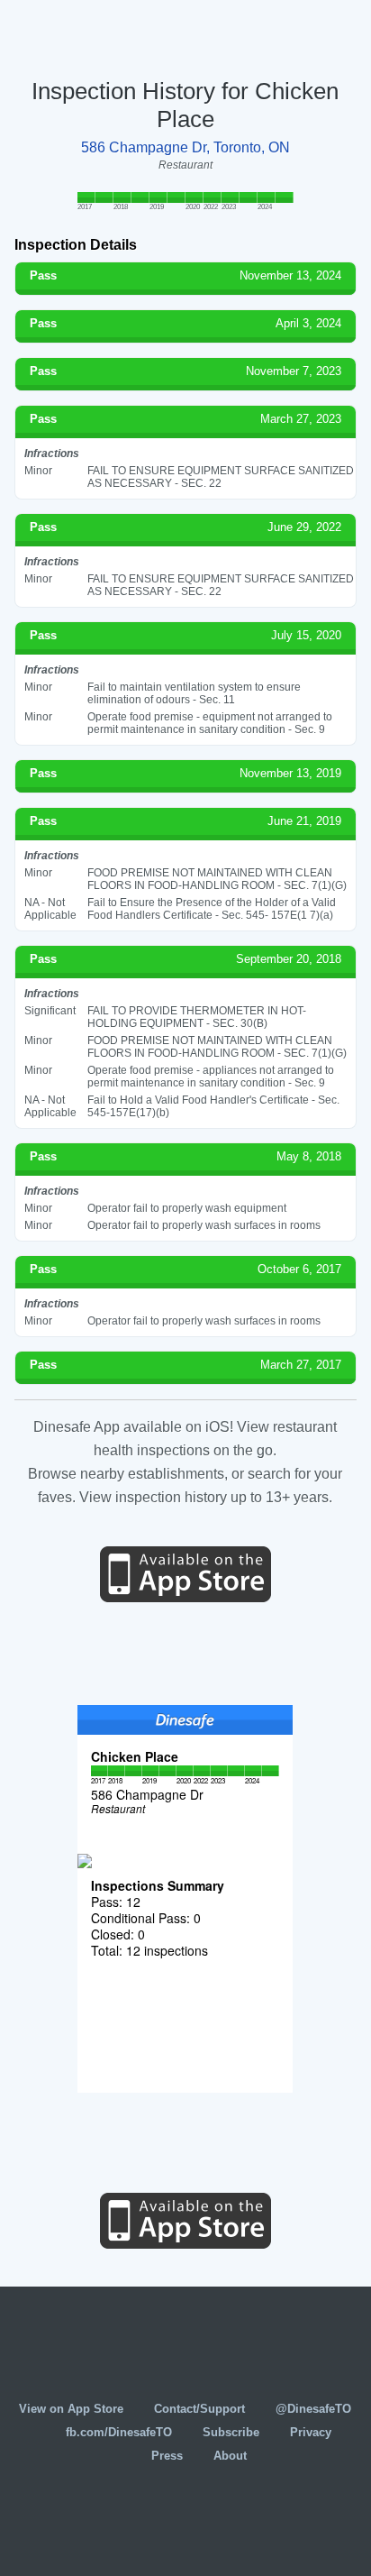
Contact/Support (199, 2409)
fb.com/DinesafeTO (119, 2432)
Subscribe (231, 2432)
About (230, 2456)
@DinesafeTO (313, 2409)
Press (167, 2456)
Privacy (311, 2432)
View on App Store (71, 2409)
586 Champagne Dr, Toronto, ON (185, 147)
